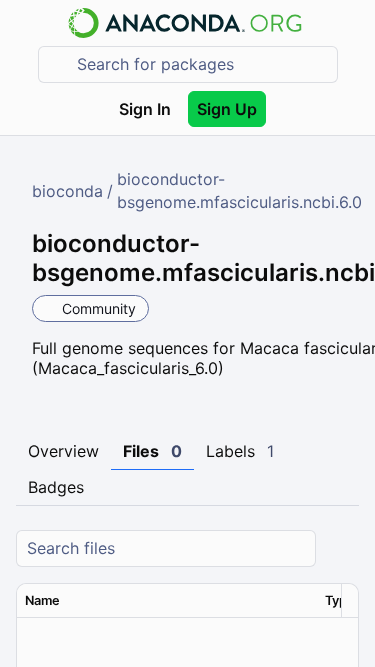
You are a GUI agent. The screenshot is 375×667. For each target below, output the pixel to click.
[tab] (63, 452)
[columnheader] (167, 601)
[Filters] (341, 548)
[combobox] (202, 64)
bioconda (67, 191)
